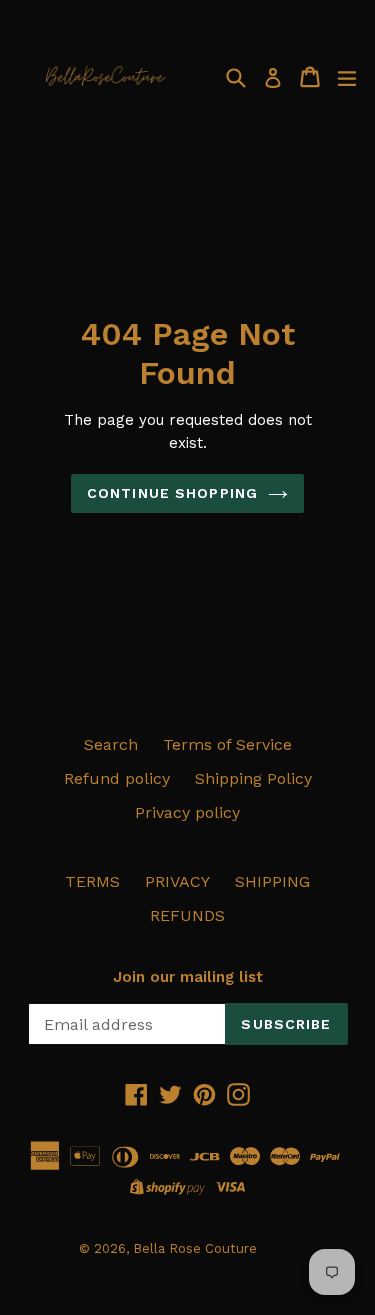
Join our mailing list (188, 977)
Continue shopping (172, 493)
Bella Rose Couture (195, 1248)
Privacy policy (187, 812)
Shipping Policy (253, 778)
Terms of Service (227, 744)
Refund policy (117, 778)
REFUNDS (187, 915)
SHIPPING (272, 881)
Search (111, 744)
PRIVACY (177, 881)
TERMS (92, 881)
